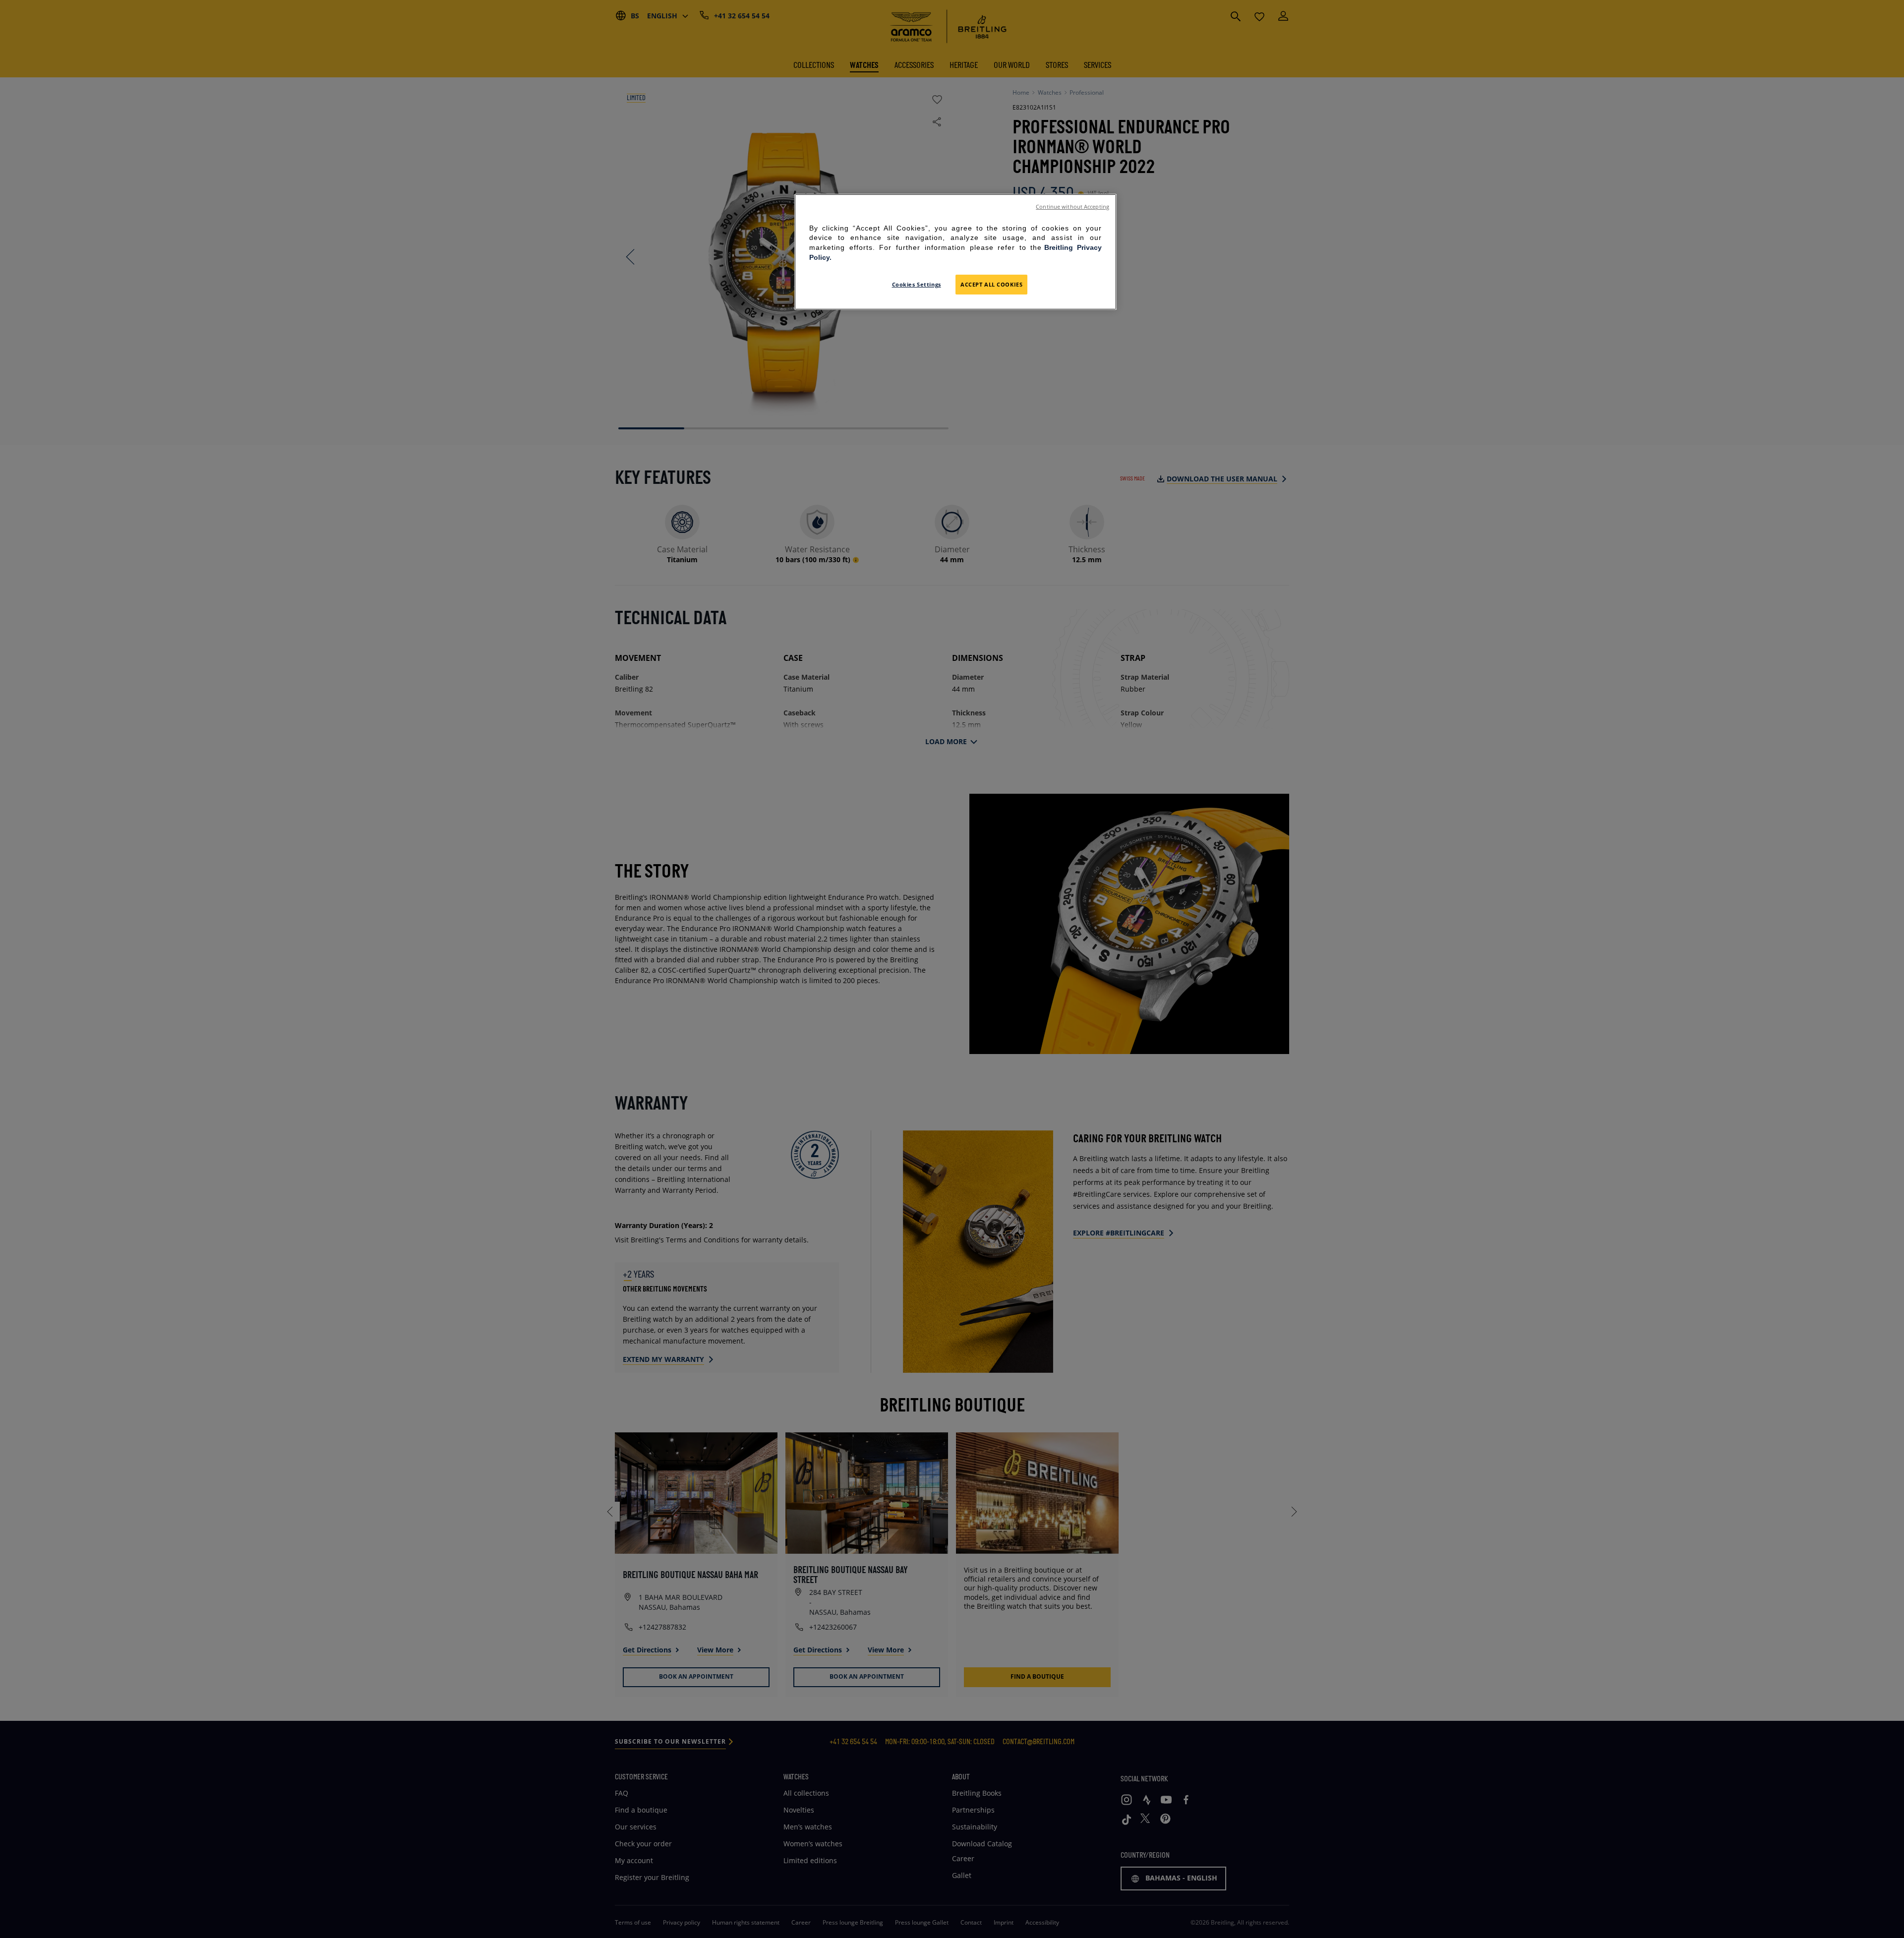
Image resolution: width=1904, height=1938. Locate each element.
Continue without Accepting (1072, 207)
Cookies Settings (917, 284)
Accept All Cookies (991, 284)
